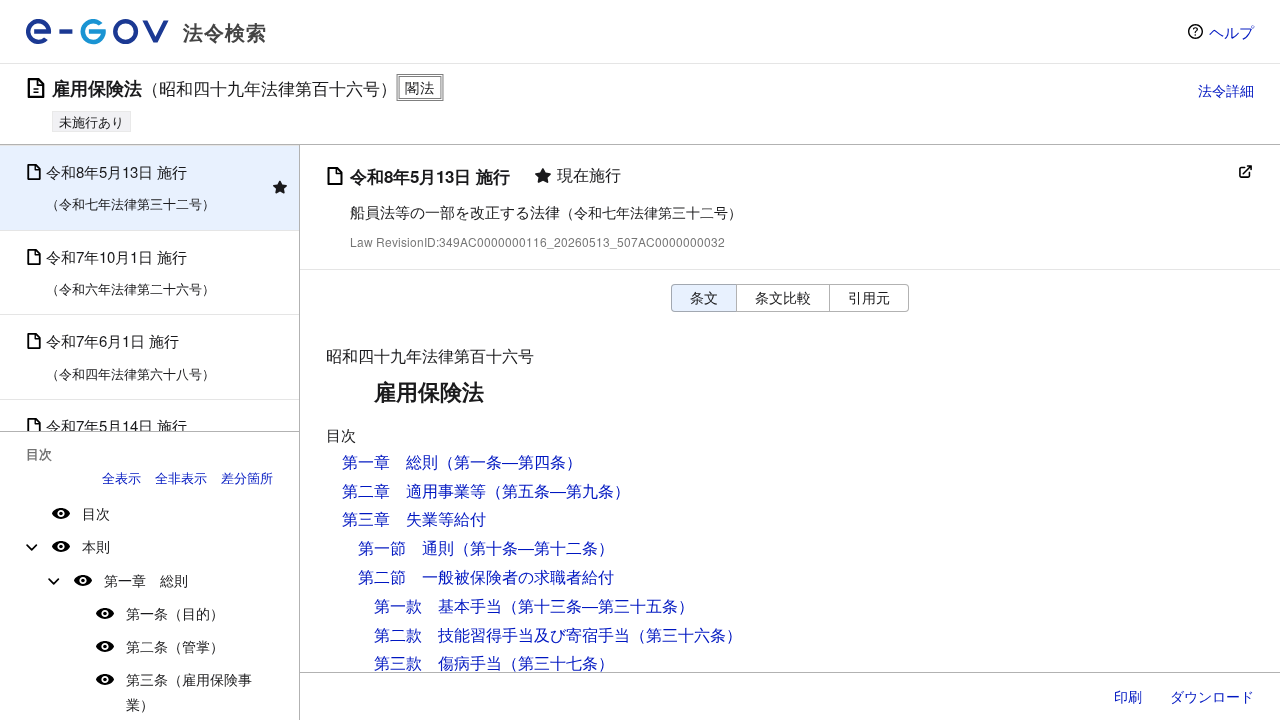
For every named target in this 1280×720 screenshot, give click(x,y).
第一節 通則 (406, 547)
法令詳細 (1226, 90)
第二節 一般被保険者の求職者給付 (486, 576)
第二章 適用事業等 (414, 490)
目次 (96, 513)
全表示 (121, 477)
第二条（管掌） (175, 646)
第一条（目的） (175, 613)
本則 (96, 546)
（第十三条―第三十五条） (598, 605)
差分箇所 (247, 477)
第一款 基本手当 (438, 605)
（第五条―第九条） (558, 490)
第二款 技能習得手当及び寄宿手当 (502, 634)
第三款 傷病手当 (438, 662)
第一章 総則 (146, 580)
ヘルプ (1231, 31)
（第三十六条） (686, 634)
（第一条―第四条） (510, 461)
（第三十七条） (558, 662)
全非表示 (181, 477)
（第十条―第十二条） (534, 547)
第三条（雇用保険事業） (189, 691)
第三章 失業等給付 (414, 518)
